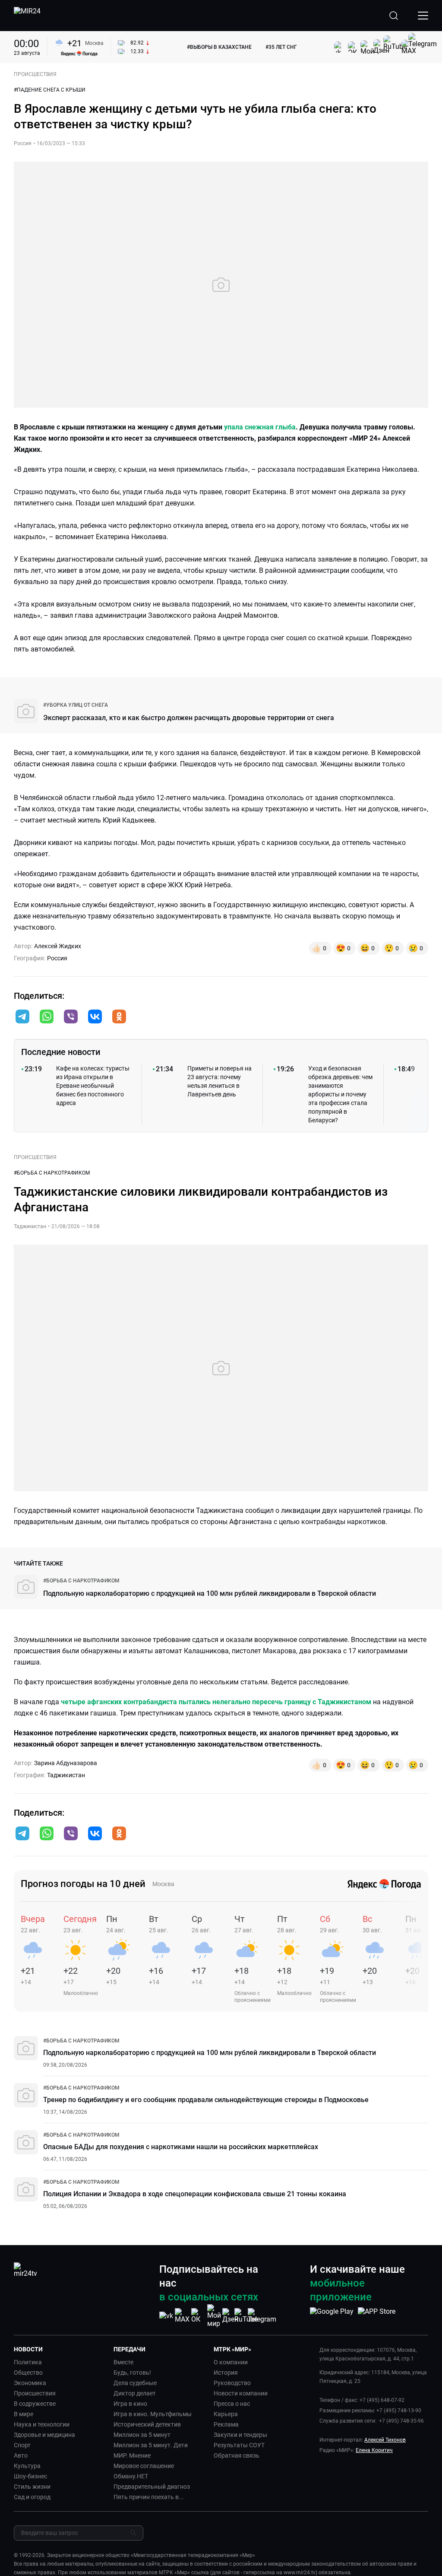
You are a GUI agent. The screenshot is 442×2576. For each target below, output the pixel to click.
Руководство (232, 2383)
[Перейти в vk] (95, 1017)
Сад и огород (32, 2497)
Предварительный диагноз (152, 2487)
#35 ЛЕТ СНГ (281, 47)
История (226, 2373)
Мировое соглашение (144, 2466)
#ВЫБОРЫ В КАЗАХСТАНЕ (219, 47)
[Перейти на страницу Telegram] (262, 2316)
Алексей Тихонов (385, 2440)
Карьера (226, 2414)
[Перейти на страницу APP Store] (377, 2316)
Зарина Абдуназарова (66, 1763)
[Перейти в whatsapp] (47, 1017)
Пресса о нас (232, 2404)
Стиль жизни (32, 2487)
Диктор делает (135, 2393)
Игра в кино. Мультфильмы (153, 2414)
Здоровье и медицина (44, 2435)
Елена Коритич (374, 2450)
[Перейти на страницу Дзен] (230, 2316)
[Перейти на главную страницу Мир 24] (27, 16)
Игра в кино (130, 2404)
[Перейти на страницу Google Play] (332, 2316)
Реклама (226, 2424)
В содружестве (35, 2404)
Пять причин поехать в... (149, 2497)
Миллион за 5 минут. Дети (151, 2445)
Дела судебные (135, 2383)
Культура (27, 2466)
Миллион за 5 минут (142, 2435)
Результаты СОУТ (239, 2445)
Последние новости (61, 1052)
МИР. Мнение (132, 2455)
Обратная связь (237, 2455)
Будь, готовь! (132, 2373)
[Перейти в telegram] (22, 1017)
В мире (24, 2414)
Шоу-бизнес (30, 2476)
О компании (231, 2362)
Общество (28, 2373)
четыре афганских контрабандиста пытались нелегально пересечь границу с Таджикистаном (216, 1702)
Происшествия (35, 2393)
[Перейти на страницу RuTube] (246, 2316)
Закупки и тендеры (240, 2435)
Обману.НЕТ (131, 2476)
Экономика (30, 2383)
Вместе (123, 2362)
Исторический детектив (147, 2424)
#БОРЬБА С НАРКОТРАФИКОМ (52, 1173)
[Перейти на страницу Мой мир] (214, 2316)
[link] (76, 705)
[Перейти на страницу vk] (166, 2316)
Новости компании (241, 2393)
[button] (22, 1016)
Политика (28, 2362)
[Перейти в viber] (71, 1017)
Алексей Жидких (58, 946)
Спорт (22, 2445)
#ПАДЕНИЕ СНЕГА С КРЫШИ (50, 90)
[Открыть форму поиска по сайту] (394, 16)
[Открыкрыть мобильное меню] (423, 16)
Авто (21, 2455)
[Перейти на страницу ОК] (198, 2316)
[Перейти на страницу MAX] (182, 2316)
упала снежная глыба (260, 427)
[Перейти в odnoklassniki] (119, 1017)
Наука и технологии (42, 2424)
